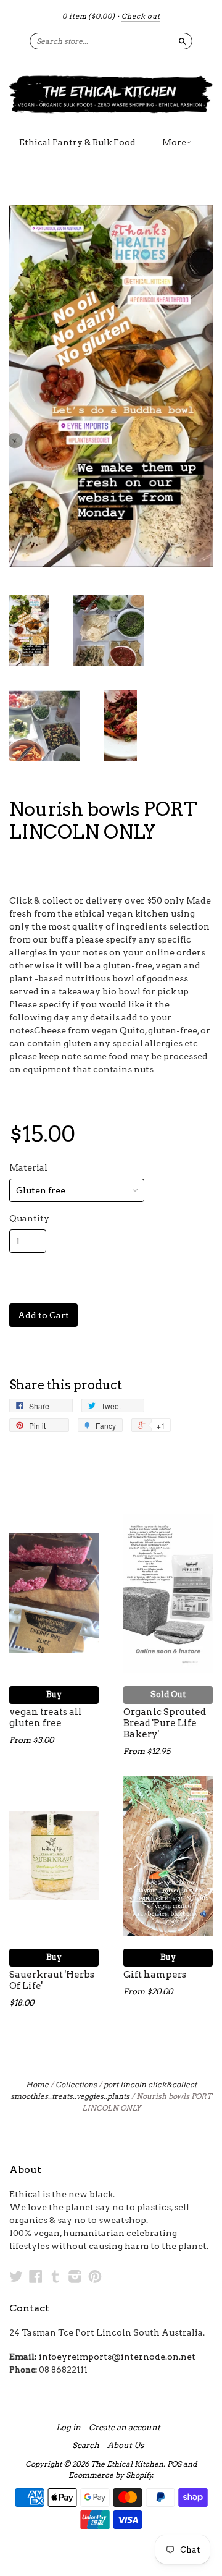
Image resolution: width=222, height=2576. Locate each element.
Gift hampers (155, 1975)
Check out (141, 16)
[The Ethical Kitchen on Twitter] (16, 2276)
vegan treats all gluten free (46, 1718)
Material (28, 1167)
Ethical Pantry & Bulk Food (77, 142)
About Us (125, 2446)
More (174, 142)
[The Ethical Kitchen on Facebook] (36, 2276)
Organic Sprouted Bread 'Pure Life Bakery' (165, 1723)
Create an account (125, 2428)
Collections (76, 2084)
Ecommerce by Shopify (110, 2475)
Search (86, 2446)
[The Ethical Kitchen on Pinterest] (95, 2276)
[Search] (183, 41)
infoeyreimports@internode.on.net (117, 2357)
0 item (89, 16)
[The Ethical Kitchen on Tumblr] (55, 2276)
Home (37, 2084)
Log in (68, 2428)
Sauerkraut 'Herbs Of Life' (52, 1980)
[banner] (111, 94)
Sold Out (168, 1694)
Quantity (29, 1218)
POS (174, 2464)
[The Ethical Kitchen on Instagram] (75, 2276)
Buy (54, 1694)
